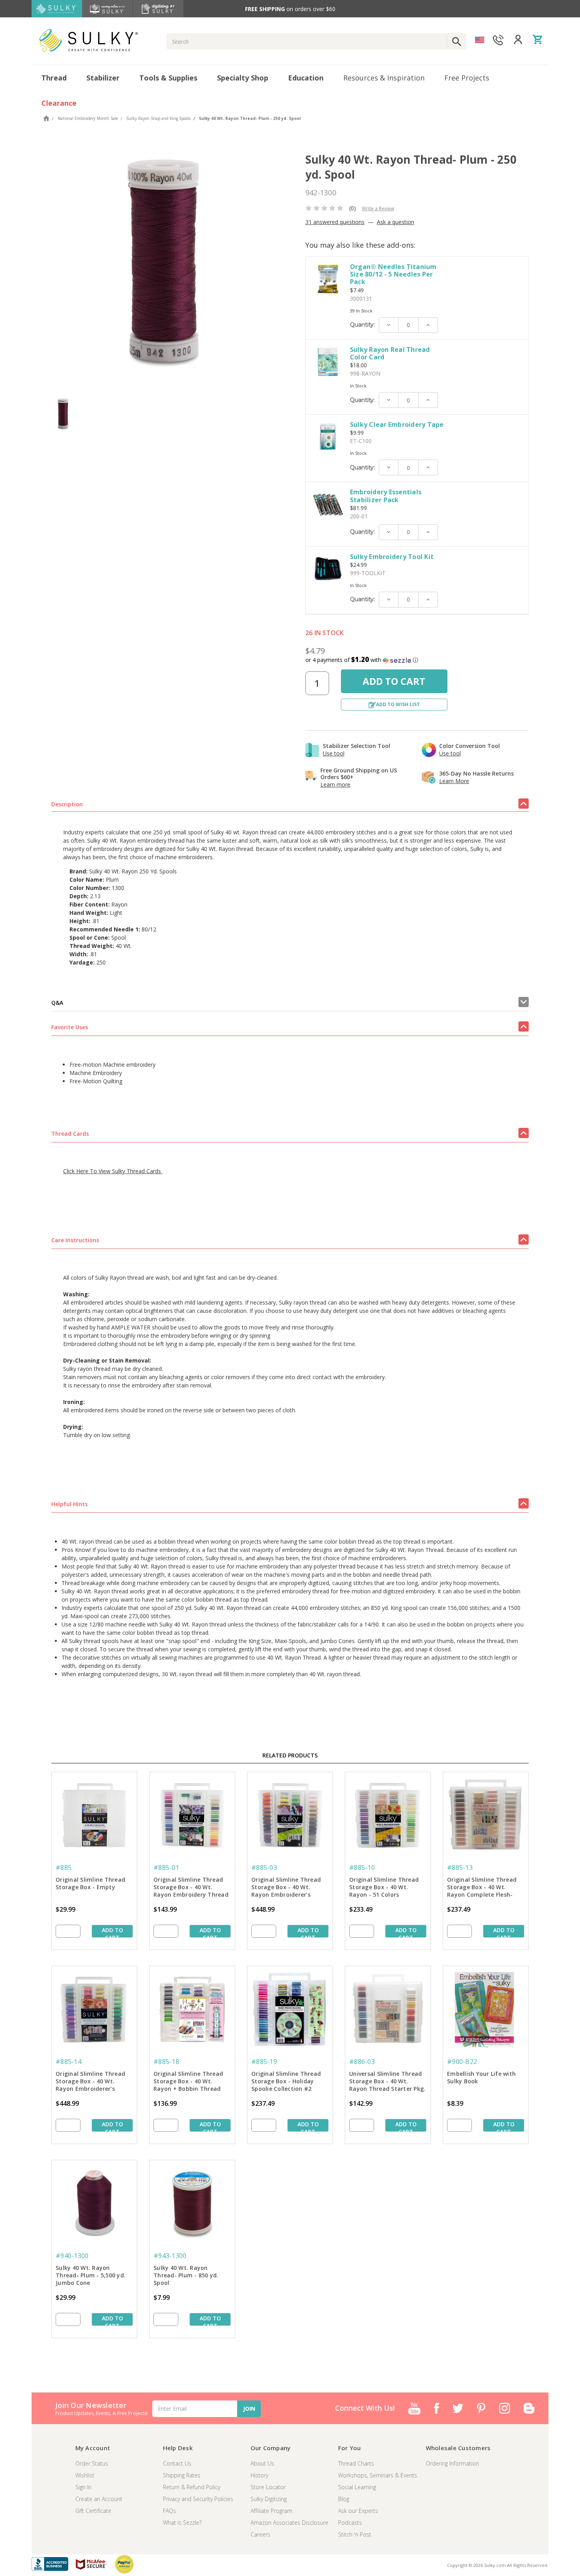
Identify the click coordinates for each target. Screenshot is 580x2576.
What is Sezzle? (182, 2523)
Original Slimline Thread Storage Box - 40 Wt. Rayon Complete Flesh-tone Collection (482, 1888)
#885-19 (264, 2062)
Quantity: (362, 325)
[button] (417, 660)
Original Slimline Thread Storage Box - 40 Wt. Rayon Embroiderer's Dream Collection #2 (90, 2082)
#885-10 (362, 1868)
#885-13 (460, 1868)
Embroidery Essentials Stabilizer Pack (386, 496)
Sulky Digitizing (269, 2499)
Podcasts (350, 2523)
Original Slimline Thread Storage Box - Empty (90, 1883)
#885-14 (68, 2062)
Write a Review (378, 208)
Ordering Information (452, 2463)
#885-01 (166, 1868)
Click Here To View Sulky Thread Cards (113, 1171)
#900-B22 (462, 2062)
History (259, 2475)
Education (306, 78)
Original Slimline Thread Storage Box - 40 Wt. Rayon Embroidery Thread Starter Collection (191, 1888)
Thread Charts (356, 2463)
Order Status (92, 2463)
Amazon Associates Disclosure (289, 2523)
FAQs (169, 2511)
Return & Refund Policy (192, 2487)
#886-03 (362, 2062)
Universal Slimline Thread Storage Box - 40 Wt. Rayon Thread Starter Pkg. (387, 2081)
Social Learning (357, 2487)
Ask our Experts (358, 2511)
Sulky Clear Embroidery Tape (397, 424)
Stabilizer (103, 78)
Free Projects (467, 78)
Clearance (59, 103)
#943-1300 (170, 2256)
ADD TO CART (112, 1932)
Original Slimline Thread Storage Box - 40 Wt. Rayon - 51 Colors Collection (384, 1888)
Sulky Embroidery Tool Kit (392, 557)
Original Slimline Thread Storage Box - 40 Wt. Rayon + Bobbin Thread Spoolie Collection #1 (188, 2082)
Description (67, 804)
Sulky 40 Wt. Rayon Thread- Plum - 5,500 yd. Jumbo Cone (91, 2275)
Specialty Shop (243, 78)
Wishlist (85, 2475)
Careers (260, 2534)
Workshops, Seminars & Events (378, 2475)
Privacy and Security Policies (198, 2499)
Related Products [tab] (290, 1755)
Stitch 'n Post (355, 2534)
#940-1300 (72, 2256)
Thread (54, 78)
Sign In (83, 2487)
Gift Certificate (93, 2511)
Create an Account (99, 2499)
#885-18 (166, 2062)
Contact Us (177, 2463)
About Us (262, 2463)
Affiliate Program (271, 2511)
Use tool (334, 753)
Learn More (454, 781)
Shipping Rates (182, 2475)
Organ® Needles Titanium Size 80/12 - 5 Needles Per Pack (393, 274)
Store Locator (268, 2487)
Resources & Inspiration (384, 78)
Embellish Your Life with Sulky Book (481, 2077)
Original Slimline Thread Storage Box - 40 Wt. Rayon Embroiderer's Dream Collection (286, 1888)
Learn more (335, 784)
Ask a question (396, 222)
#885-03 (264, 1868)
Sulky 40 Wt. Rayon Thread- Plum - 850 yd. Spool (186, 2275)
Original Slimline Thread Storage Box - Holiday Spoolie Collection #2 (286, 2081)
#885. (64, 1868)
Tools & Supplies (168, 78)
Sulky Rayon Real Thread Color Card (390, 353)
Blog (344, 2499)
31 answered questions (335, 222)
